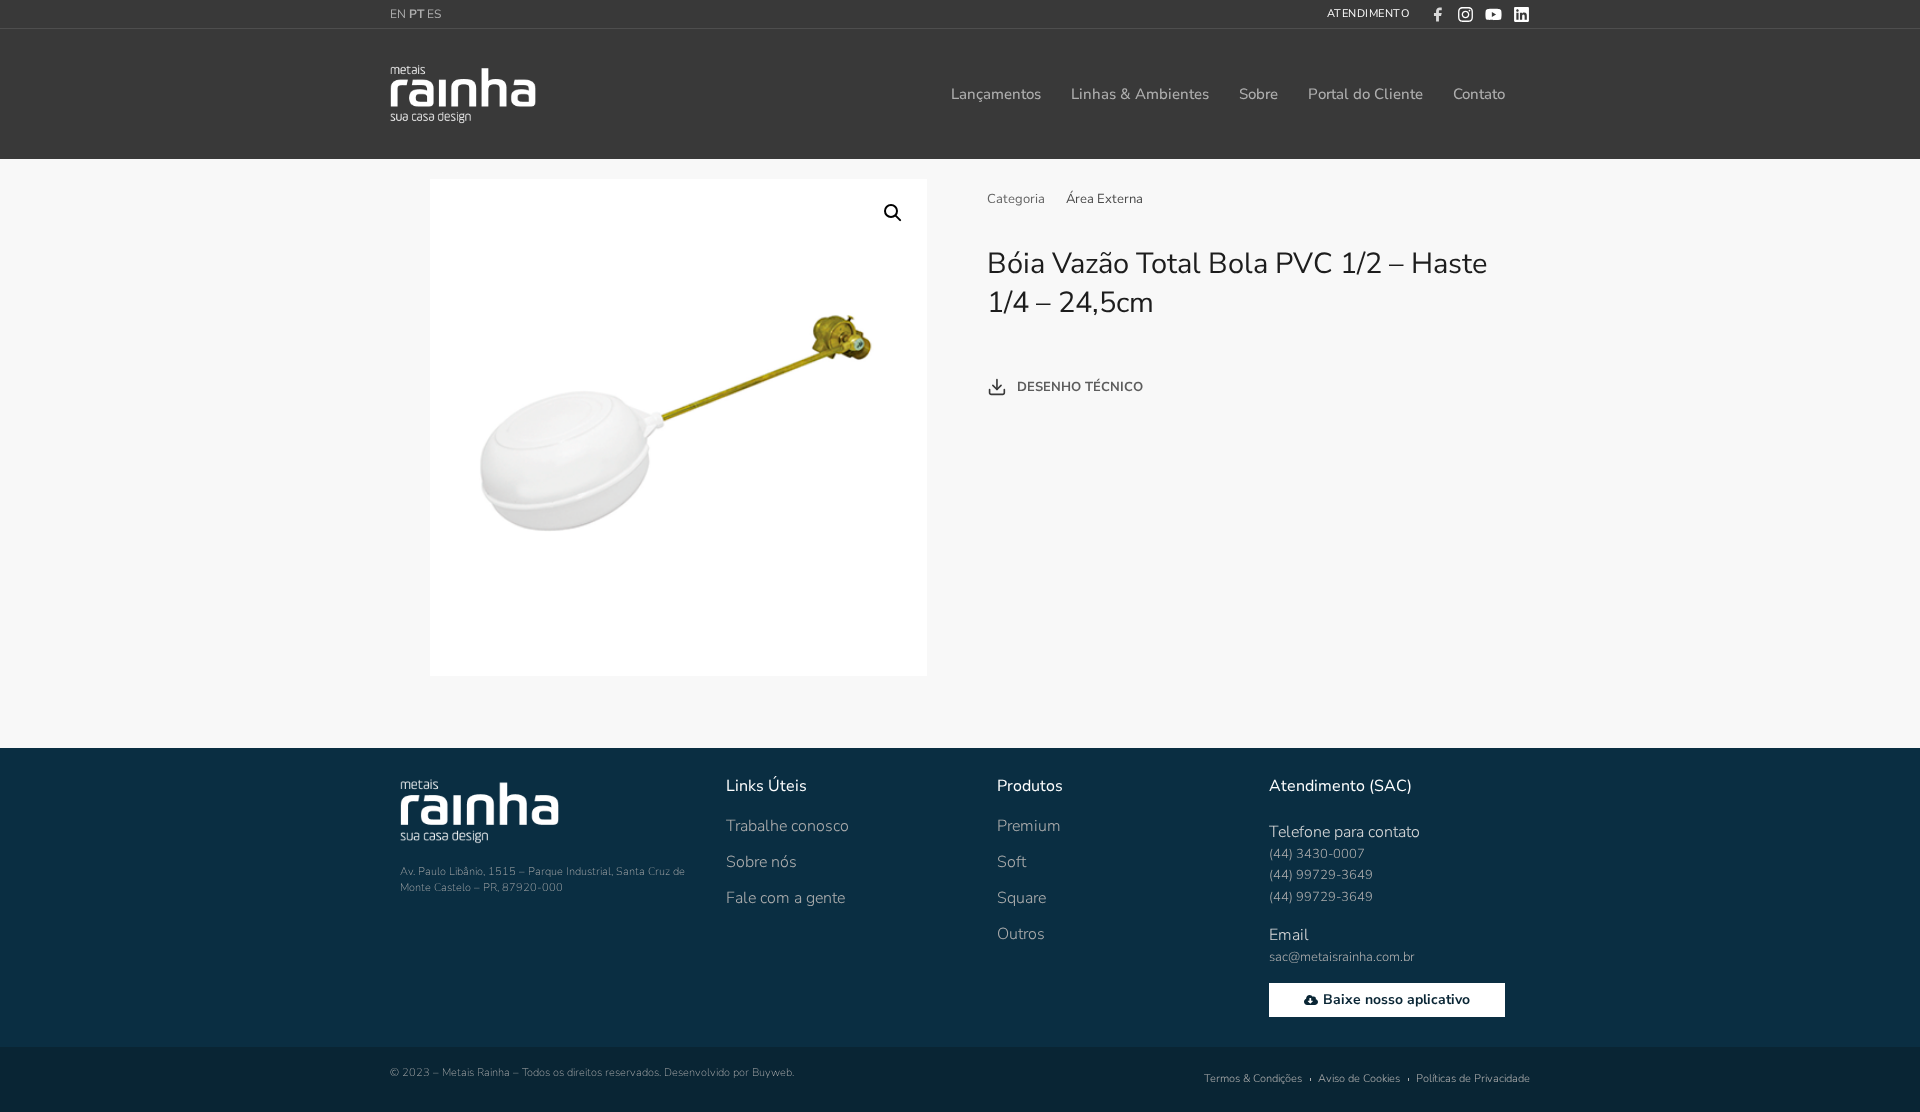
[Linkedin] (1521, 14)
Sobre (1258, 94)
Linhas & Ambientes (1140, 94)
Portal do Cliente (1365, 94)
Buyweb (772, 1072)
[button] (893, 213)
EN (398, 14)
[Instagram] (1465, 14)
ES (434, 14)
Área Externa (1104, 199)
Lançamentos (996, 94)
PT (416, 14)
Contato (1479, 94)
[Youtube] (1493, 14)
